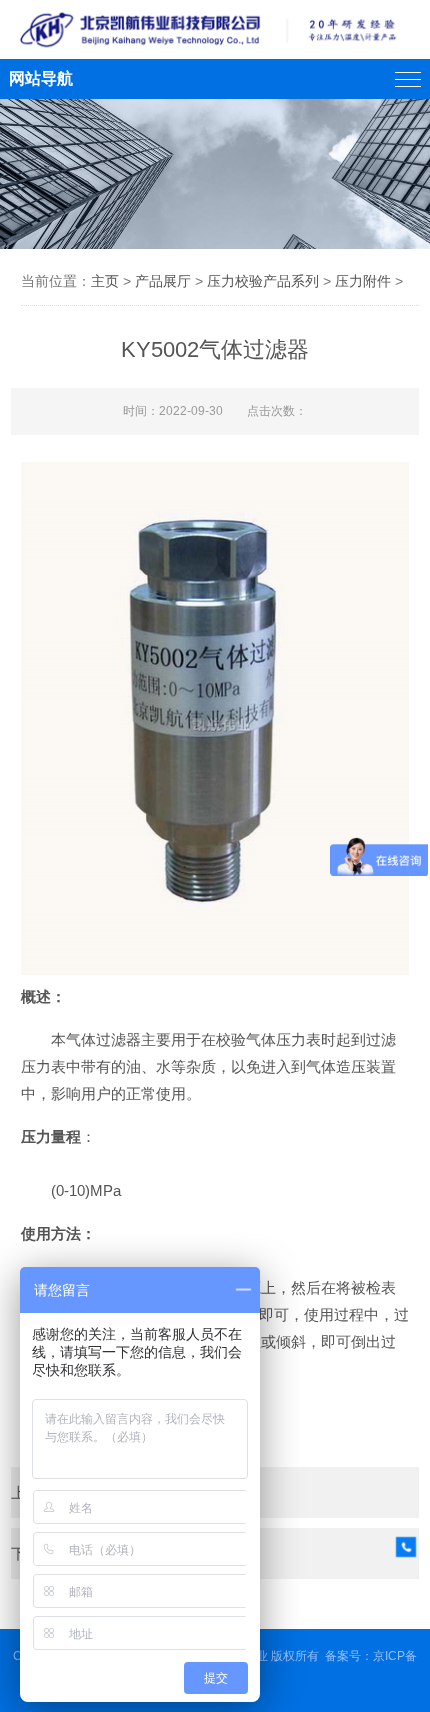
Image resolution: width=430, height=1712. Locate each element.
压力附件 (363, 281)
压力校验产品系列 (263, 281)
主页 (105, 281)
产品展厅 (163, 281)
